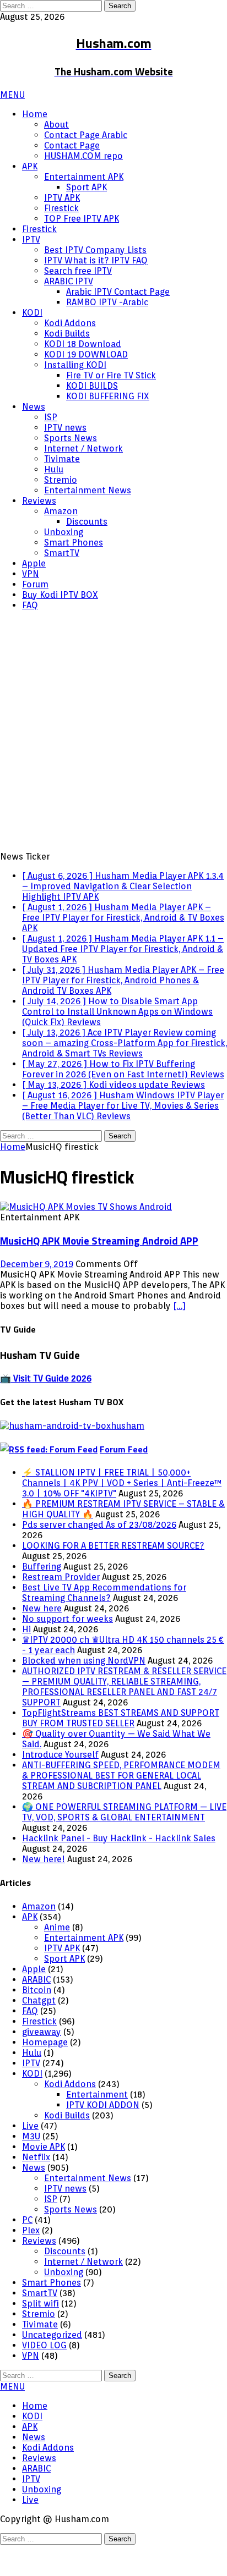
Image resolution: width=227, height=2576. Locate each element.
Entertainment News (88, 490)
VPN (31, 574)
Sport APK (87, 187)
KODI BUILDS (92, 386)
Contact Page (72, 145)
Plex (31, 2262)
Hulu (54, 469)
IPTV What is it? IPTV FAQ (96, 260)
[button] (12, 95)
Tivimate (62, 459)
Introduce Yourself (60, 1786)
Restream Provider (61, 1608)
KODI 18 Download (83, 344)
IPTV (31, 240)
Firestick (61, 208)
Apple (34, 563)
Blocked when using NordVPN (84, 1692)
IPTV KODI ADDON (103, 2136)
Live (30, 2157)
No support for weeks (67, 1650)
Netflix (36, 2189)
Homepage (45, 2074)
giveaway (42, 2063)
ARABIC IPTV (69, 281)
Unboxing (64, 532)
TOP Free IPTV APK (82, 219)
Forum (35, 584)
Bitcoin (37, 2021)
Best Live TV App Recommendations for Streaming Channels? (104, 1624)
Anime (57, 1959)
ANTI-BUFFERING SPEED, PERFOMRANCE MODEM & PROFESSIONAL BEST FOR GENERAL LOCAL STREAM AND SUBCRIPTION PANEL (121, 1807)
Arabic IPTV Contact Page (118, 292)
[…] (179, 1337)
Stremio (61, 480)
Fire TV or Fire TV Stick (111, 375)
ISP (51, 417)
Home (35, 114)
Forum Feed (124, 1480)
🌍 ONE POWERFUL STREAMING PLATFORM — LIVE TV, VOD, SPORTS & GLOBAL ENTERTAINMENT (124, 1843)
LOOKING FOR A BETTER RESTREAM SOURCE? (113, 1577)
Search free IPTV (78, 271)
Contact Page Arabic (86, 135)
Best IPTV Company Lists (95, 250)
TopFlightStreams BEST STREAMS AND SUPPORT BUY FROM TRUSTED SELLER (121, 1749)
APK (30, 166)
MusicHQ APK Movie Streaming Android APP (99, 1272)
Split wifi (40, 2335)
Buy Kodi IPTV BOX (60, 595)
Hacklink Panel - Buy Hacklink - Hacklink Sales (119, 1870)
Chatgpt (39, 2032)
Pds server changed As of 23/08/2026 (99, 1556)
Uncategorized (52, 2366)
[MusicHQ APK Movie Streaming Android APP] (86, 1238)
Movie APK (44, 2178)
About (56, 125)
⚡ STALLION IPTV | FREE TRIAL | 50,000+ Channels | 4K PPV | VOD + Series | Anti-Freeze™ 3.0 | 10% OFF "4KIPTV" (122, 1514)
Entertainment (97, 2126)
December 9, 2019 (37, 1295)
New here (42, 1640)
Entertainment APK (84, 177)
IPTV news (65, 428)
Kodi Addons (70, 323)
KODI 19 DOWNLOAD (86, 354)
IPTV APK (62, 198)
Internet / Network (83, 448)
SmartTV (62, 553)
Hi (26, 1661)
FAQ (30, 605)
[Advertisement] (113, 733)
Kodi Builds (67, 334)
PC (27, 2251)
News (34, 407)
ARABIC (36, 2011)
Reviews (39, 501)
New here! (44, 1890)
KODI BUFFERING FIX (108, 396)
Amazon (61, 511)
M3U (31, 2168)
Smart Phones (74, 543)
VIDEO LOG (44, 2377)
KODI (32, 313)
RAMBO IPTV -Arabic (107, 302)
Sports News (71, 438)
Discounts (87, 522)
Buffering (42, 1598)
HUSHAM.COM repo (83, 156)
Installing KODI (75, 365)
